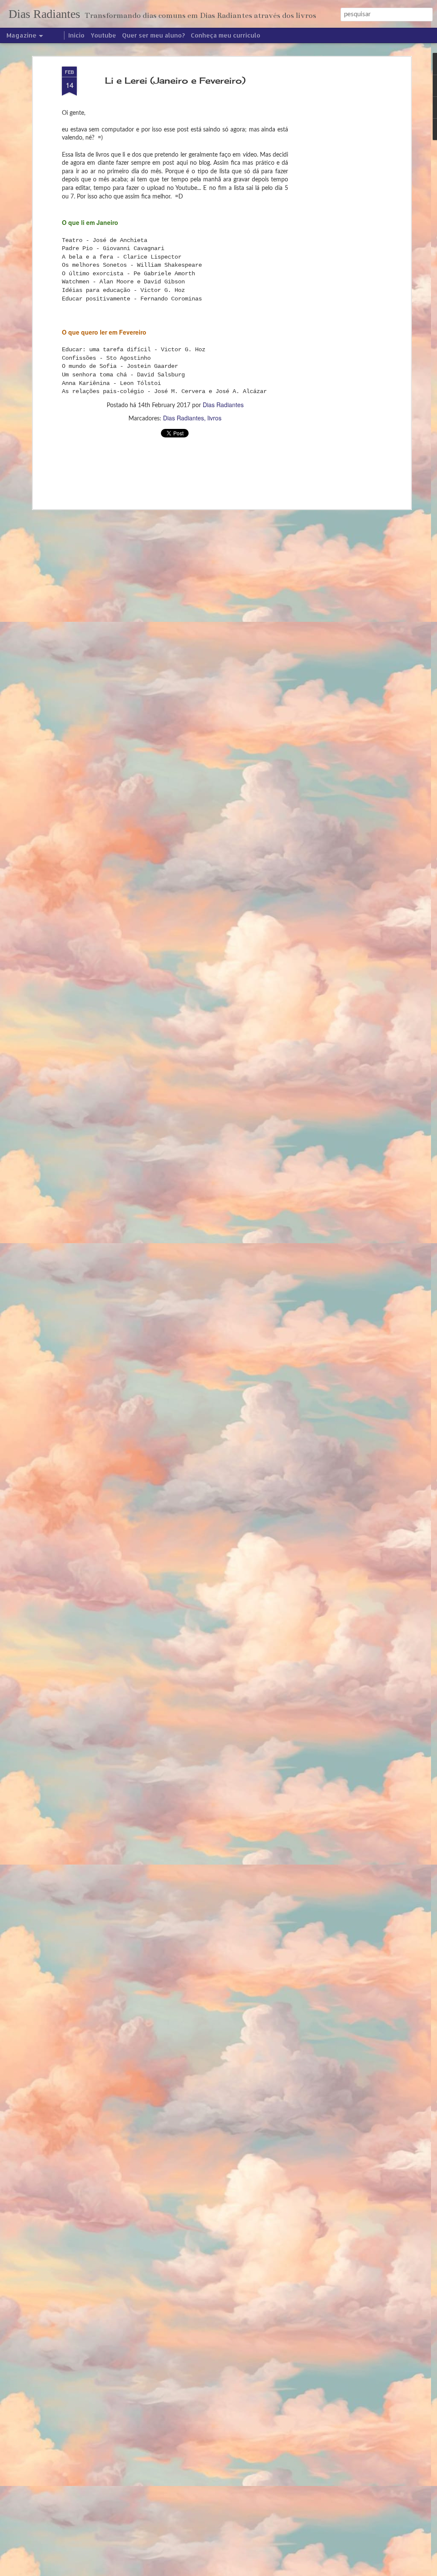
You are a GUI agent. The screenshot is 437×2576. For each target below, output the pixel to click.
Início (76, 35)
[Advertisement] (335, 201)
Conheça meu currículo (226, 35)
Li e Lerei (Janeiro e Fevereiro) (175, 80)
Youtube (103, 35)
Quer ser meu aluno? (153, 35)
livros (214, 418)
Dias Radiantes (223, 405)
